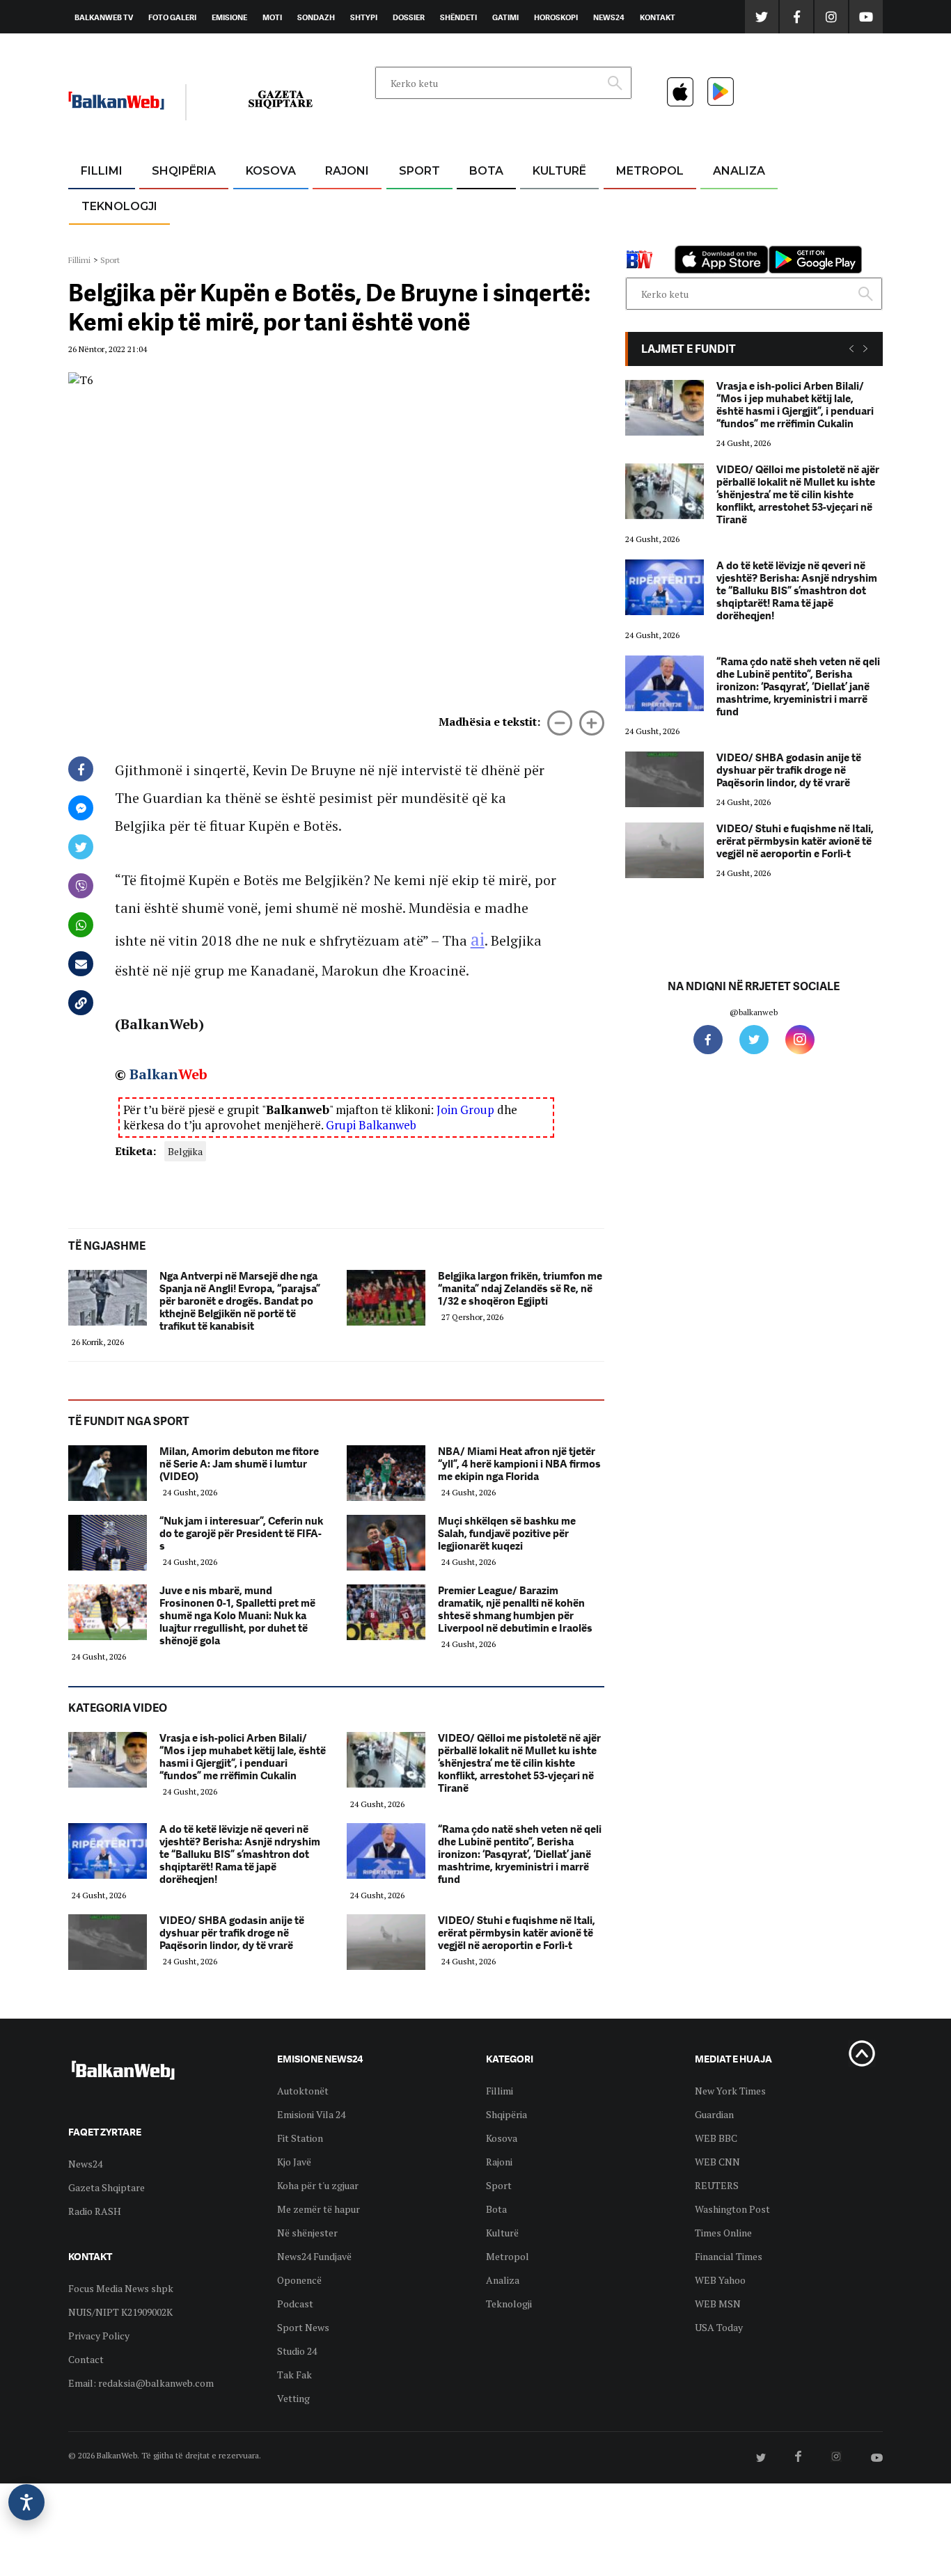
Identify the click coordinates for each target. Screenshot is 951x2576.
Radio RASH (95, 2211)
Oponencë (299, 2280)
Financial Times (729, 2256)
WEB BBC (716, 2138)
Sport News (303, 2327)
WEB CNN (717, 2162)
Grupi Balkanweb (371, 1125)
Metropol (650, 171)
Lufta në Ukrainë (486, 243)
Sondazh (316, 17)
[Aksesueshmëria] (26, 2502)
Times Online (723, 2233)
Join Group (465, 1110)
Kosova (271, 171)
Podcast (295, 2304)
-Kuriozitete (644, 205)
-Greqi (336, 205)
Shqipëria (184, 171)
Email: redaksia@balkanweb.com (141, 2383)
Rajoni (347, 171)
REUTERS (717, 2185)
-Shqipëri (417, 238)
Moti (272, 17)
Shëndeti (458, 17)
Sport (419, 171)
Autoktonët (303, 2091)
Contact (86, 2359)
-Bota (408, 205)
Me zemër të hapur (319, 2209)
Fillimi (102, 171)
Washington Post (732, 2209)
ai (478, 939)
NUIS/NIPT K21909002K (120, 2312)
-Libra (542, 238)
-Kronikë (169, 205)
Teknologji (119, 206)
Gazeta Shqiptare (107, 2187)
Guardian (714, 2114)
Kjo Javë (294, 2162)
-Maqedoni (347, 238)
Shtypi (364, 17)
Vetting (293, 2398)
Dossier (409, 17)
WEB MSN (718, 2304)
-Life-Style (637, 238)
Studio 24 (297, 2351)
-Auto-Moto (108, 240)
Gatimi (505, 17)
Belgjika (185, 1151)
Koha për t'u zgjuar (318, 2185)
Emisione (229, 17)
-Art (538, 205)
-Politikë (169, 238)
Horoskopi (556, 17)
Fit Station (300, 2138)
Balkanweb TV (104, 17)
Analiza (739, 171)
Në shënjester (307, 2233)
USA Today (719, 2327)
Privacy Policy (99, 2336)
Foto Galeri (172, 17)
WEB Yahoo (720, 2280)
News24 (609, 17)
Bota (486, 171)
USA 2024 (486, 205)
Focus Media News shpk (121, 2288)
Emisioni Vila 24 (311, 2114)
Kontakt (658, 17)
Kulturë (559, 171)
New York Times (730, 2091)
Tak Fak (294, 2375)
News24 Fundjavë (314, 2256)
